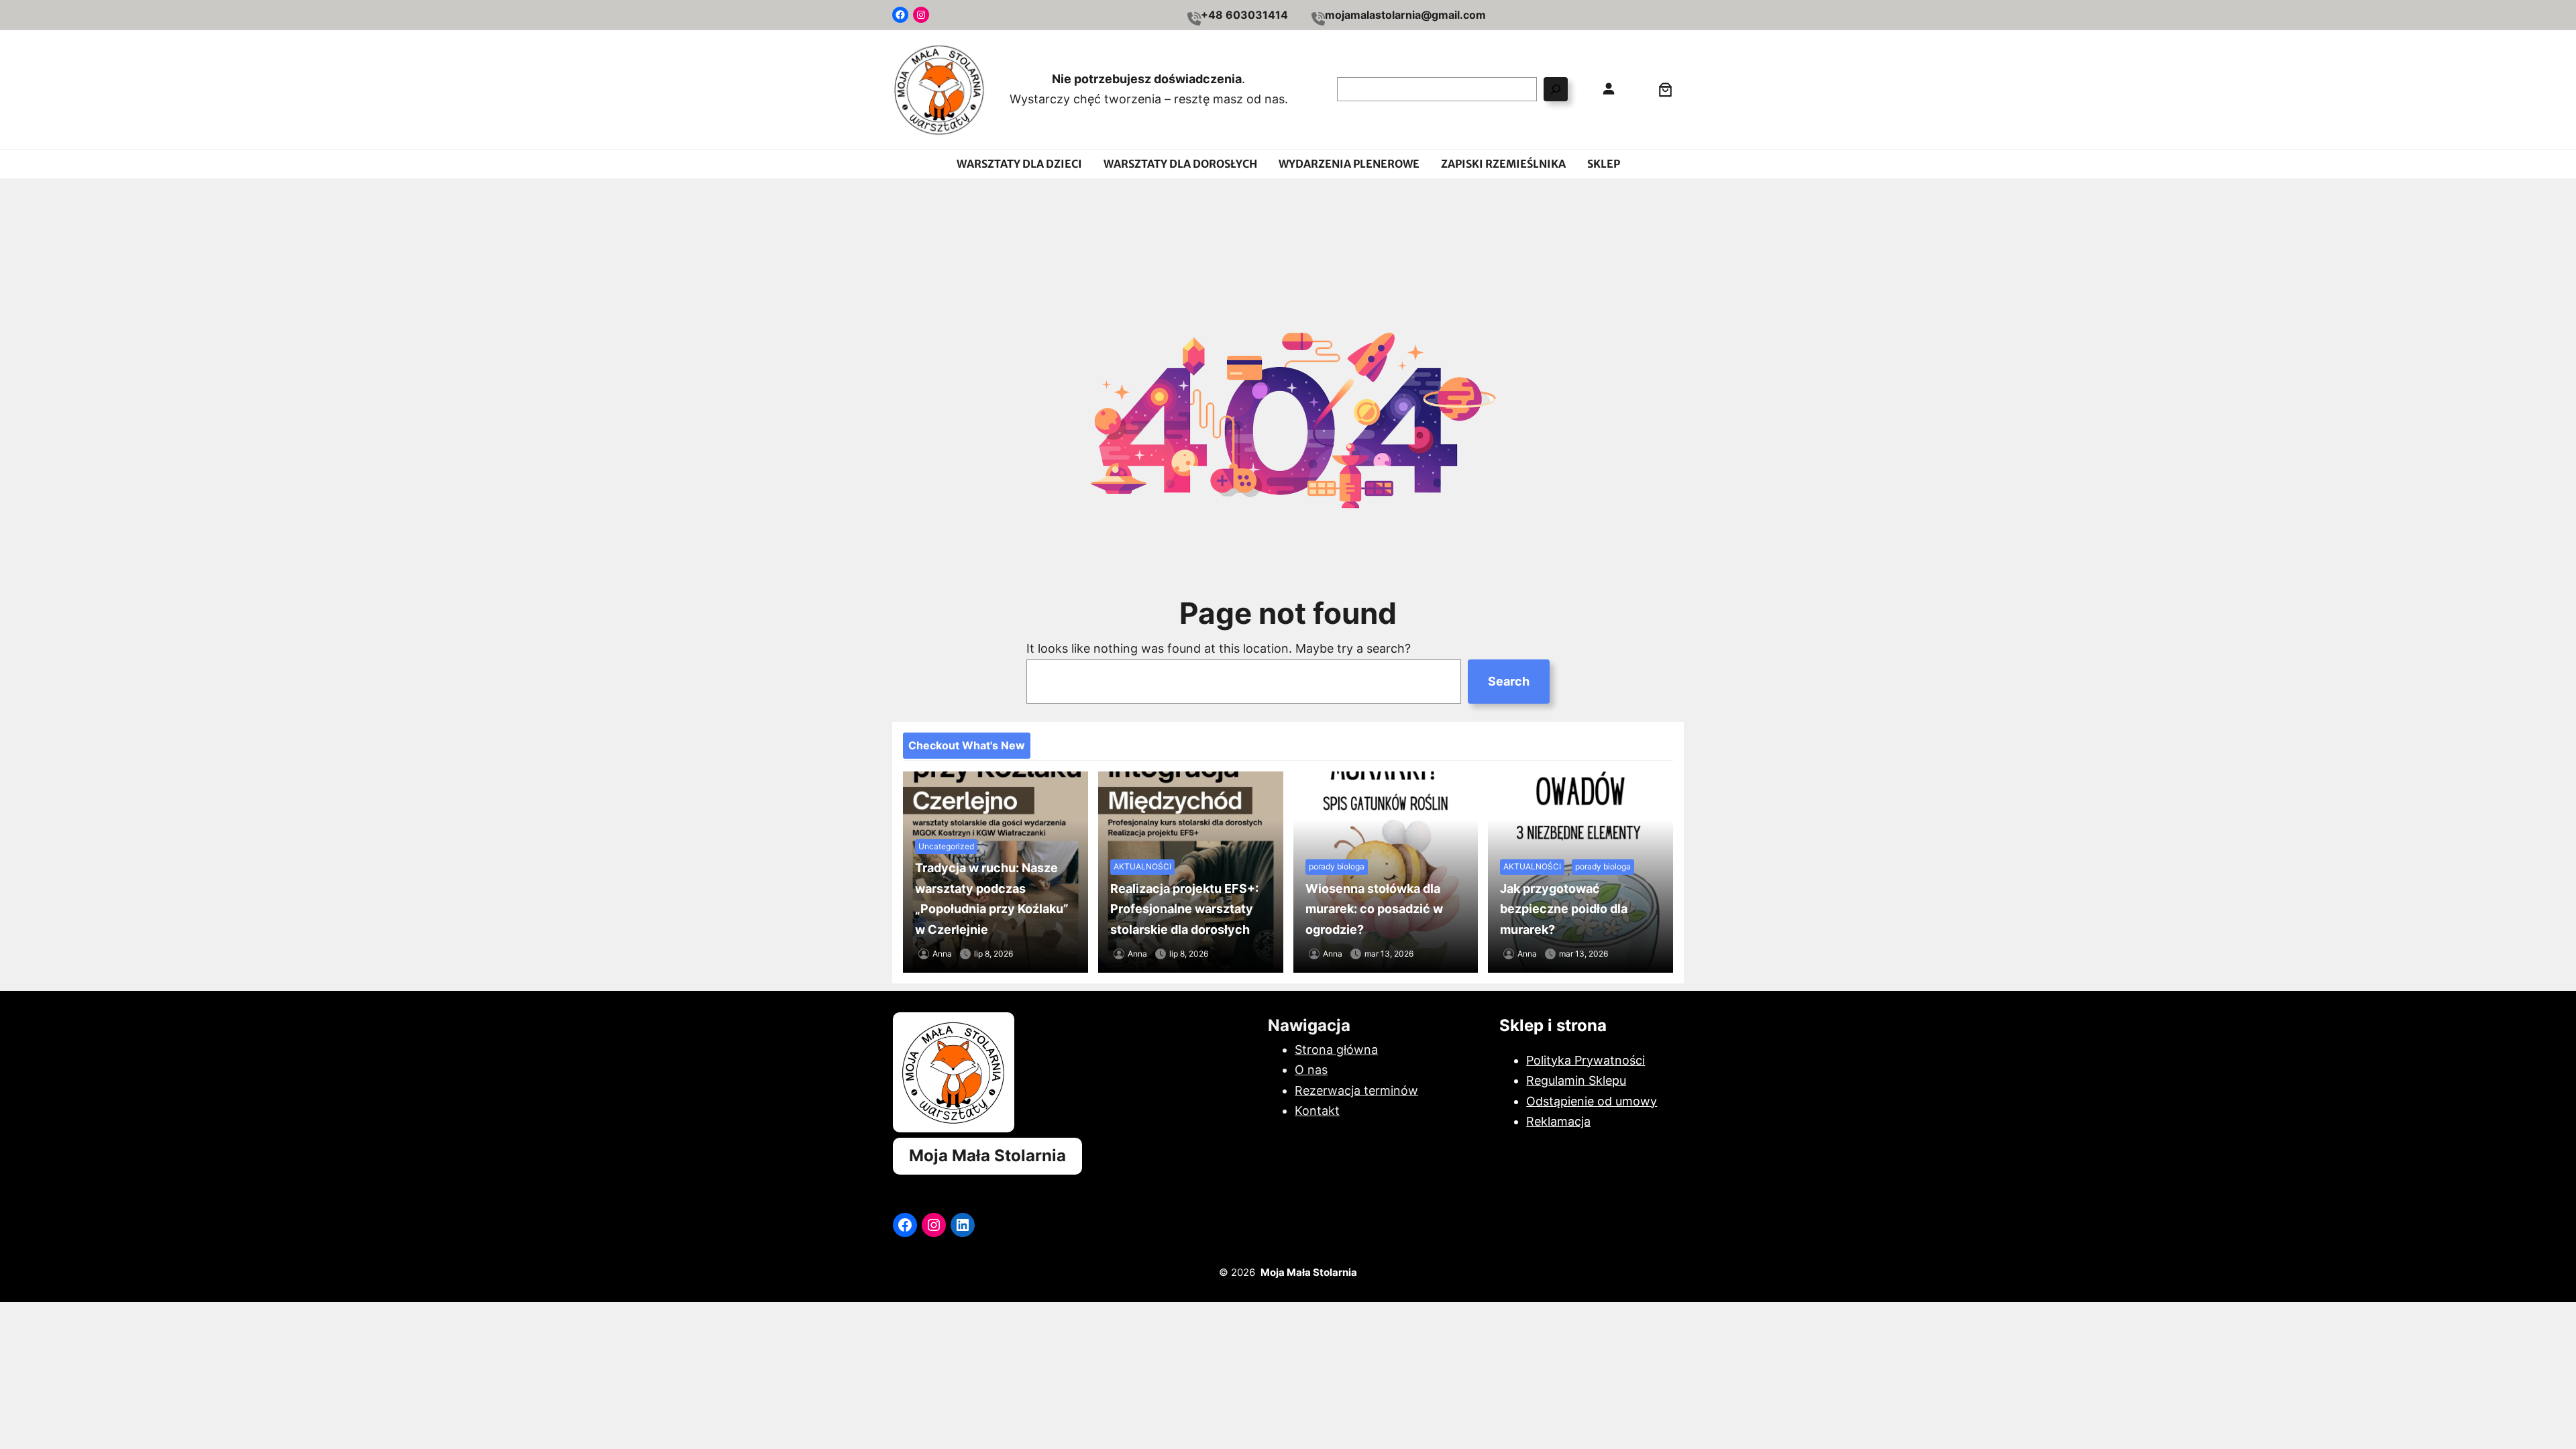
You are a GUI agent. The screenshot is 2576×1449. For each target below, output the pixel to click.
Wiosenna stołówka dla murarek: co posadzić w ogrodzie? (1374, 909)
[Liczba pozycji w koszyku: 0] (1665, 90)
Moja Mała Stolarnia (987, 1156)
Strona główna (1336, 1050)
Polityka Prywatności (1586, 1060)
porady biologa (1337, 866)
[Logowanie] (1608, 89)
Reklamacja (1558, 1121)
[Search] (1556, 89)
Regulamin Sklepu (1576, 1080)
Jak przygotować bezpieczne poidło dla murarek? (1564, 909)
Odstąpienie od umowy (1592, 1101)
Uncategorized (946, 846)
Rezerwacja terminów (1356, 1090)
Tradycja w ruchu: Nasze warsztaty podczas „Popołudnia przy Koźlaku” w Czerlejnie (992, 899)
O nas (1311, 1070)
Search (1509, 681)
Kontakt (1317, 1111)
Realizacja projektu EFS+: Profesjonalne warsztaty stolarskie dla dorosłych (1184, 909)
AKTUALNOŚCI (1142, 866)
